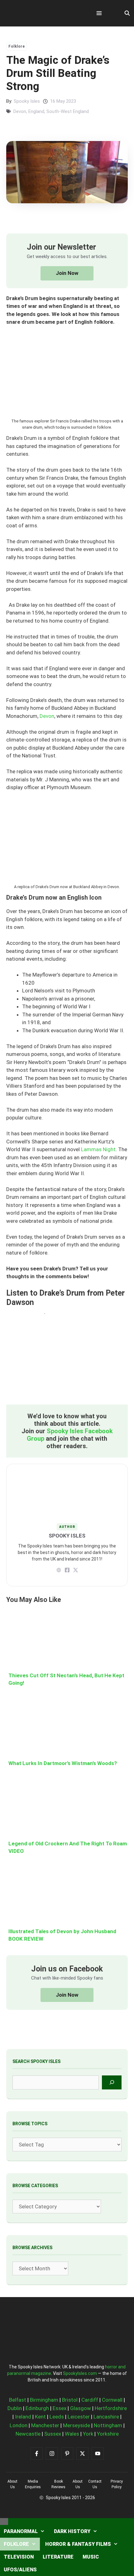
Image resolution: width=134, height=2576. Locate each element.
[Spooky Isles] (41, 13)
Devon (20, 111)
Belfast (18, 2400)
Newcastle (28, 2434)
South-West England (68, 111)
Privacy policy (117, 2484)
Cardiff (90, 2400)
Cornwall (112, 2400)
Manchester (45, 2425)
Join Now (67, 273)
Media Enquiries (33, 2484)
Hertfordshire (111, 2408)
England (36, 111)
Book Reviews (58, 2484)
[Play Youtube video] (67, 1359)
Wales (72, 2434)
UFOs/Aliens (20, 2570)
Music (91, 2557)
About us (12, 2484)
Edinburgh (37, 2408)
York (88, 2434)
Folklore (17, 46)
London (19, 2425)
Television (19, 2557)
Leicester (79, 2417)
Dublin (15, 2408)
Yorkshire (108, 2434)
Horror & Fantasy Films (78, 2544)
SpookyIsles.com (80, 2373)
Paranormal (21, 2531)
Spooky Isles (27, 101)
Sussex (53, 2434)
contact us (95, 2484)
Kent (40, 2417)
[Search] (112, 2082)
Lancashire (106, 2417)
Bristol (70, 2400)
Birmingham (44, 2400)
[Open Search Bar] (127, 13)
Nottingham (108, 2425)
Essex (60, 2408)
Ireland (23, 2417)
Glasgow (81, 2408)
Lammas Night (98, 1149)
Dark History (72, 2531)
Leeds (57, 2417)
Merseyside (77, 2425)
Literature (58, 2557)
